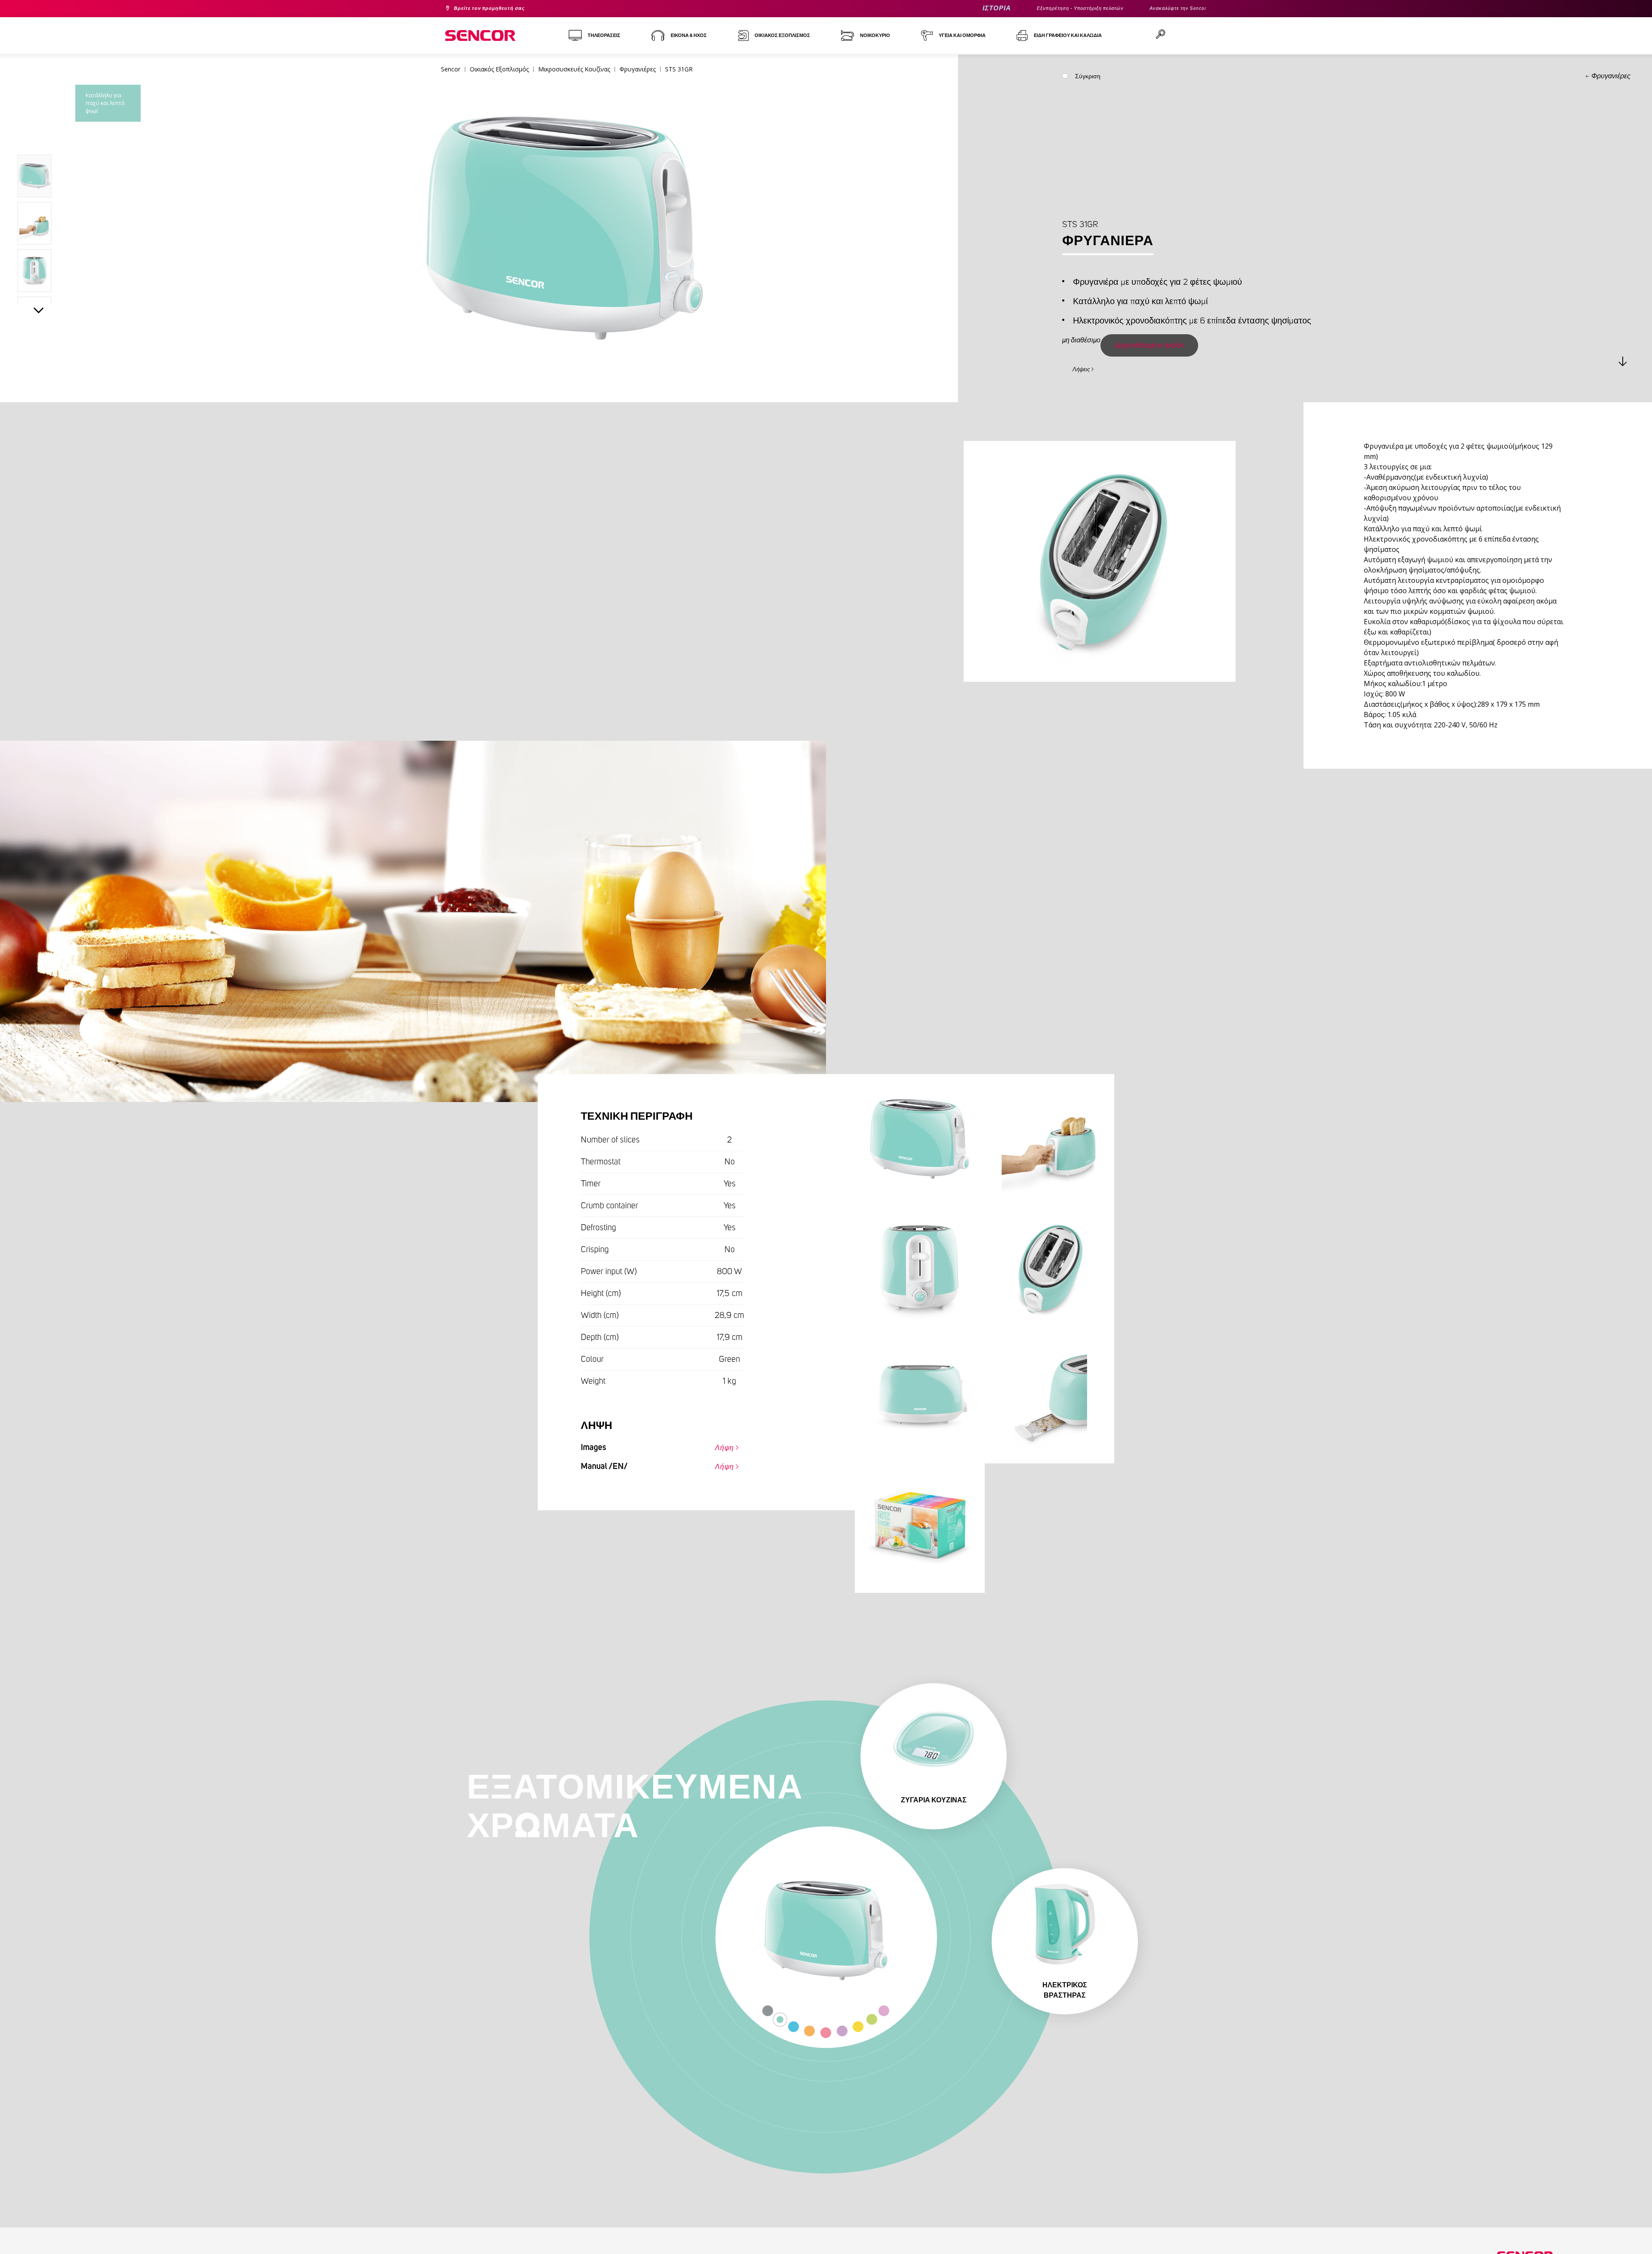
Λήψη (720, 1449)
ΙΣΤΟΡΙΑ (963, 8)
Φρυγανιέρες (1611, 76)
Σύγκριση (1088, 78)
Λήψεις (1086, 368)
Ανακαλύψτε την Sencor (1172, 9)
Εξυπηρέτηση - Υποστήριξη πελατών (1057, 9)
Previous (39, 135)
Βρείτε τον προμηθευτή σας (499, 9)
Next (39, 312)
